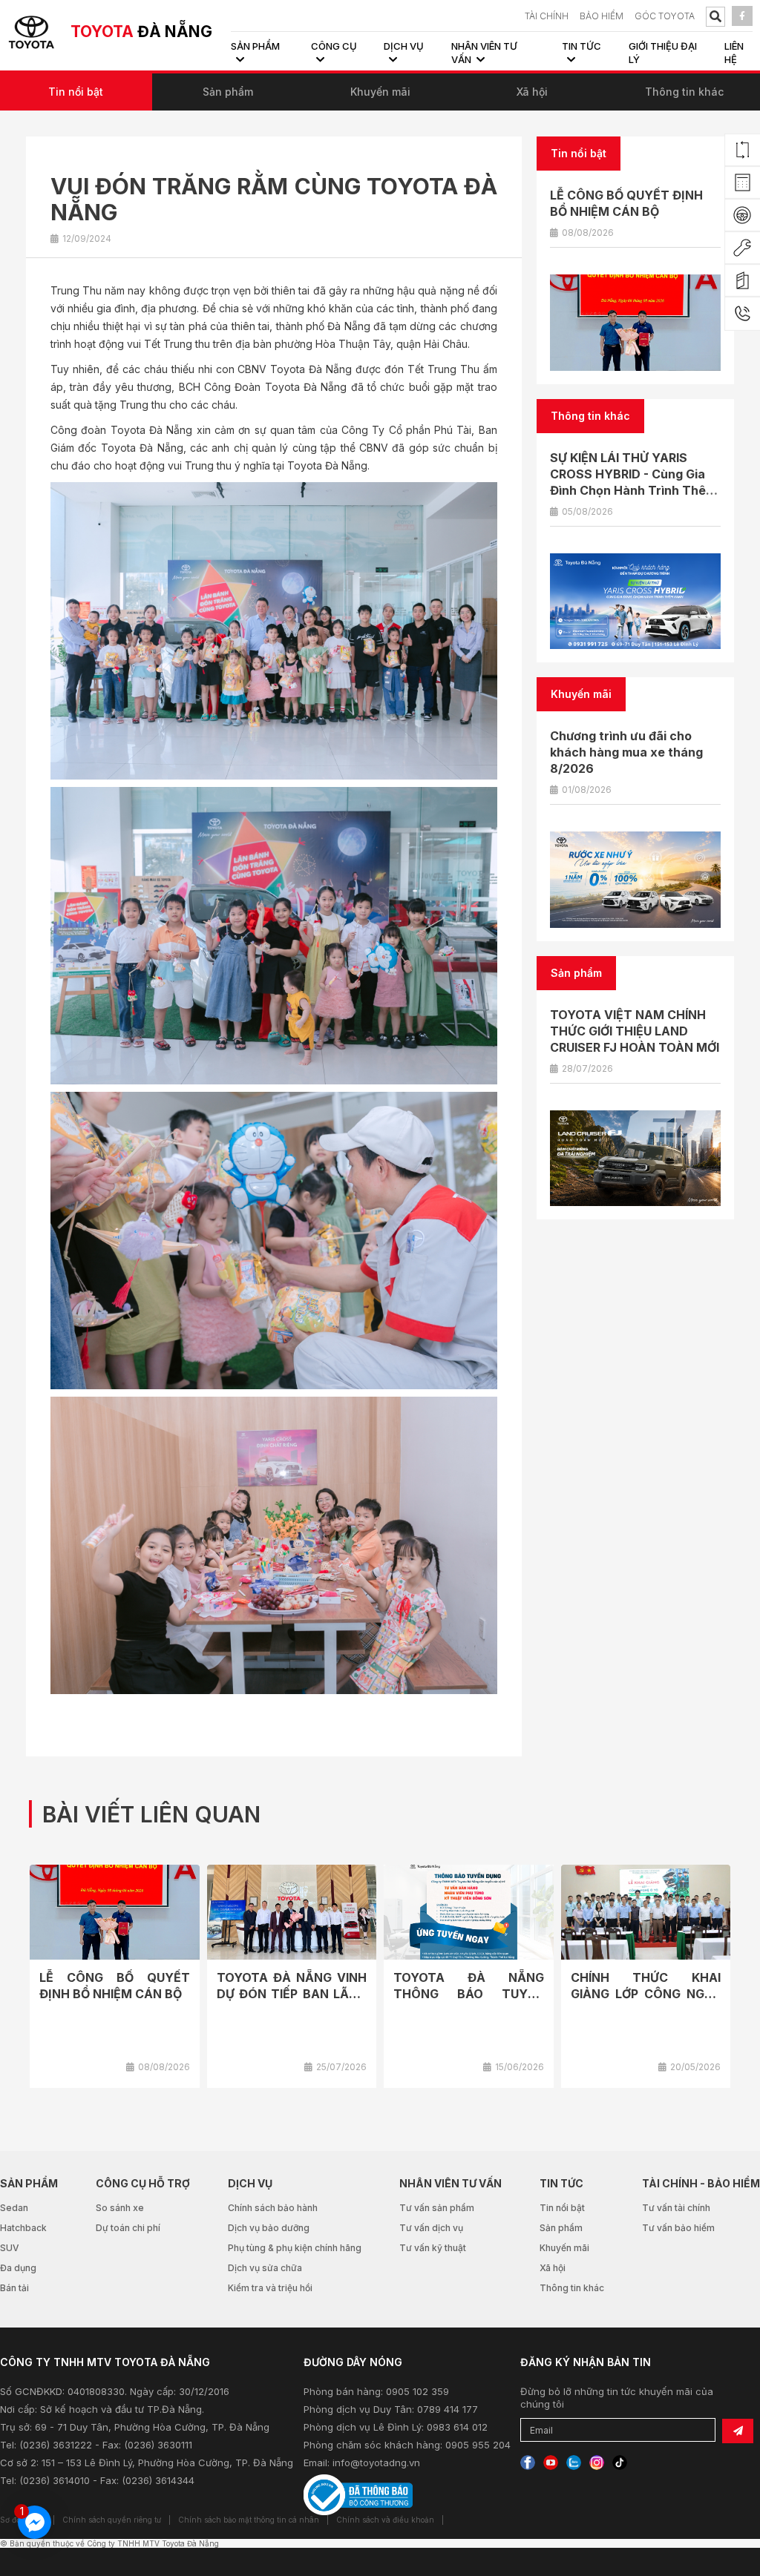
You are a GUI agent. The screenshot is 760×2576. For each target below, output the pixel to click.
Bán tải (14, 2288)
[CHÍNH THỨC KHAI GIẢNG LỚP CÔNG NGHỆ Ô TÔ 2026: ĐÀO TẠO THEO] (646, 1913)
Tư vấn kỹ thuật (433, 2248)
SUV (10, 2248)
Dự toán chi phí (128, 2228)
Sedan (14, 2208)
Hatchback (23, 2228)
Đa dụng (18, 2268)
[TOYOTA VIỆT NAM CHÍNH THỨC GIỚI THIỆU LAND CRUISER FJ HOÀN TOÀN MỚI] (635, 1159)
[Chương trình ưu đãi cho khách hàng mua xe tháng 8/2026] (635, 880)
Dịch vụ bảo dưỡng (269, 2228)
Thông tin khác (684, 92)
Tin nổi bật (76, 92)
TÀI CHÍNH (547, 16)
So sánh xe (120, 2208)
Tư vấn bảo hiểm (678, 2228)
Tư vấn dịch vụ (431, 2228)
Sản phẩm (228, 92)
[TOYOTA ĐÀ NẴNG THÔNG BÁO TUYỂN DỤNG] (469, 1913)
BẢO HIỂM (602, 16)
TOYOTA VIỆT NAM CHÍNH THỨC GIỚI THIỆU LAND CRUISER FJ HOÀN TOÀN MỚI (635, 1031)
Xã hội (532, 92)
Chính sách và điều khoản (385, 2520)
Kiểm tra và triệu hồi (270, 2288)
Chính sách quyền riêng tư (112, 2520)
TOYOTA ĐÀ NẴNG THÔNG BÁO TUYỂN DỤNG (469, 1994)
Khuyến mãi (380, 92)
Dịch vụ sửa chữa (265, 2268)
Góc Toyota (665, 16)
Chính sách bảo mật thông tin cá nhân (249, 2520)
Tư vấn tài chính (676, 2208)
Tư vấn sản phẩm (437, 2208)
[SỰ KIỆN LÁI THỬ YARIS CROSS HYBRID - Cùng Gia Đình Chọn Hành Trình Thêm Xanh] (635, 602)
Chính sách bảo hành (273, 2208)
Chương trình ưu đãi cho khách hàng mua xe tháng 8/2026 (626, 752)
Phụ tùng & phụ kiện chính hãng (295, 2248)
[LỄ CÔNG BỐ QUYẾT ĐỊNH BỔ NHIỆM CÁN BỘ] (635, 323)
